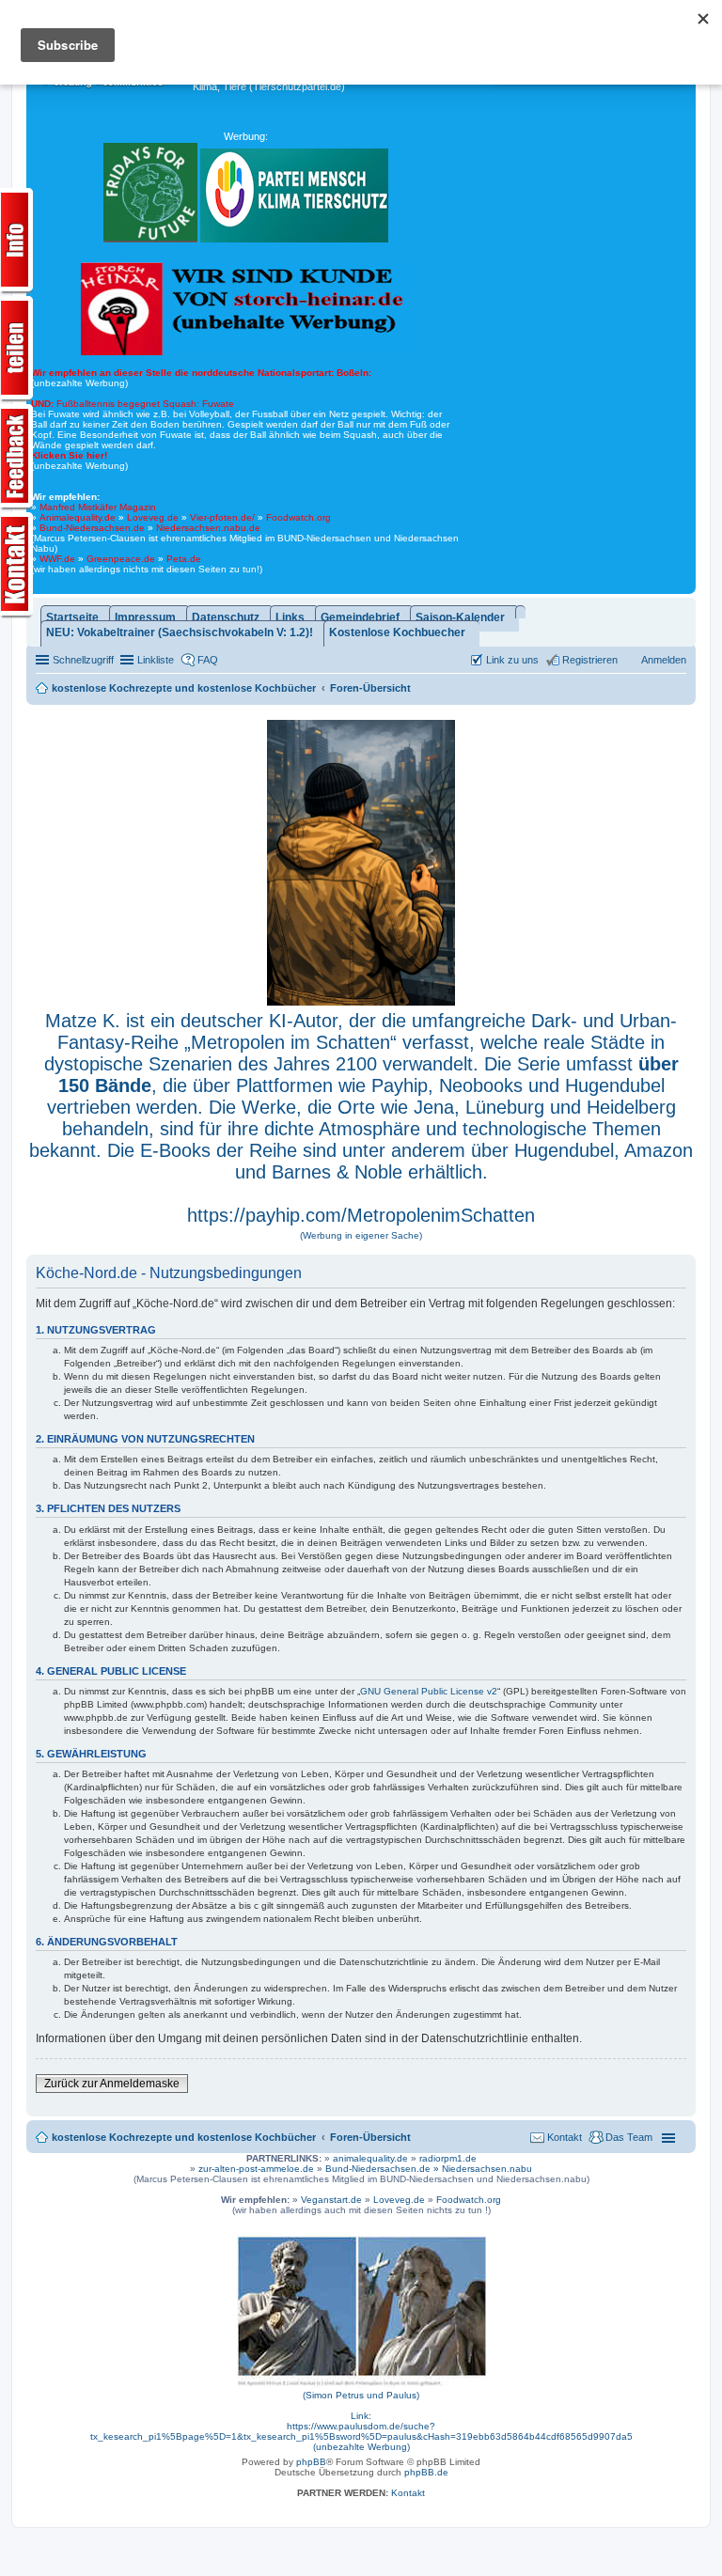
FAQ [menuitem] (208, 660)
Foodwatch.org (298, 517)
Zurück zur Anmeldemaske (112, 2084)
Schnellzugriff (83, 660)
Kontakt (408, 2493)
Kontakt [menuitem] (565, 2137)
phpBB (311, 2462)
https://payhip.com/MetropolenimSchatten (361, 1215)
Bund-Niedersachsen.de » (384, 2169)
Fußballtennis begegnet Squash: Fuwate (133, 404)
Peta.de (184, 559)
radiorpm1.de (448, 2158)
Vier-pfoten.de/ (222, 517)
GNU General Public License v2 (429, 1691)
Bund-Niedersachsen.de (92, 528)
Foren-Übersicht (370, 2137)
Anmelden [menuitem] (664, 660)
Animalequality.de (78, 517)
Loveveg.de (153, 517)
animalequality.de (370, 2158)
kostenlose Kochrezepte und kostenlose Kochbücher (184, 2137)
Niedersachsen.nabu (487, 2169)
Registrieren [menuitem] (590, 660)
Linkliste (156, 660)
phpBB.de (426, 2472)
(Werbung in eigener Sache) (361, 1235)
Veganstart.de (331, 2200)
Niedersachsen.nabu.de (208, 528)
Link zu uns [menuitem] (512, 660)
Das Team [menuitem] (629, 2137)
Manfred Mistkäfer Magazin (98, 507)
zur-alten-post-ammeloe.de (256, 2169)
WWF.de (57, 559)
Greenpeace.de (121, 559)
